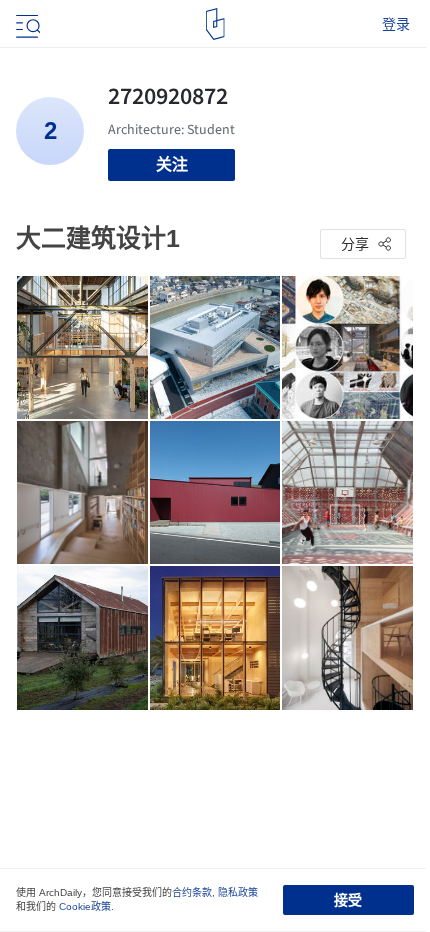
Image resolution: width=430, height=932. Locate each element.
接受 (348, 900)
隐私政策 (238, 892)
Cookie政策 (85, 906)
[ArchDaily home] (215, 24)
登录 (396, 24)
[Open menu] (26, 24)
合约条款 (192, 892)
